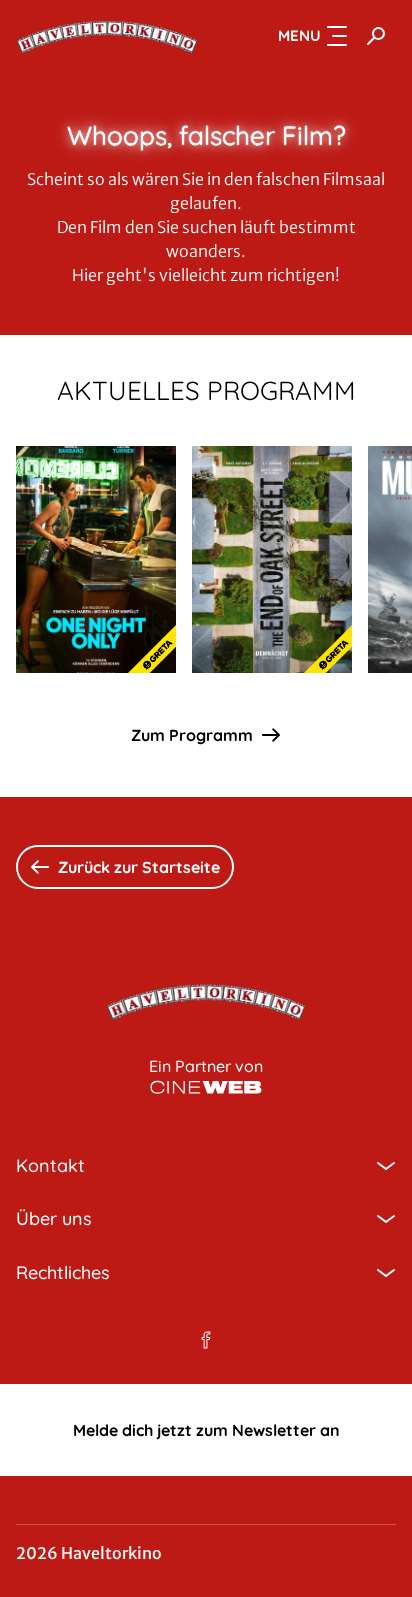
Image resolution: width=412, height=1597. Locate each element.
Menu (299, 35)
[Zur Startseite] (107, 36)
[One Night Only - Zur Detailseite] (96, 559)
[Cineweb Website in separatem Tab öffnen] (206, 1087)
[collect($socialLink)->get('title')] (206, 1340)
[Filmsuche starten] (376, 36)
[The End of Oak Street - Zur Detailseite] (272, 559)
